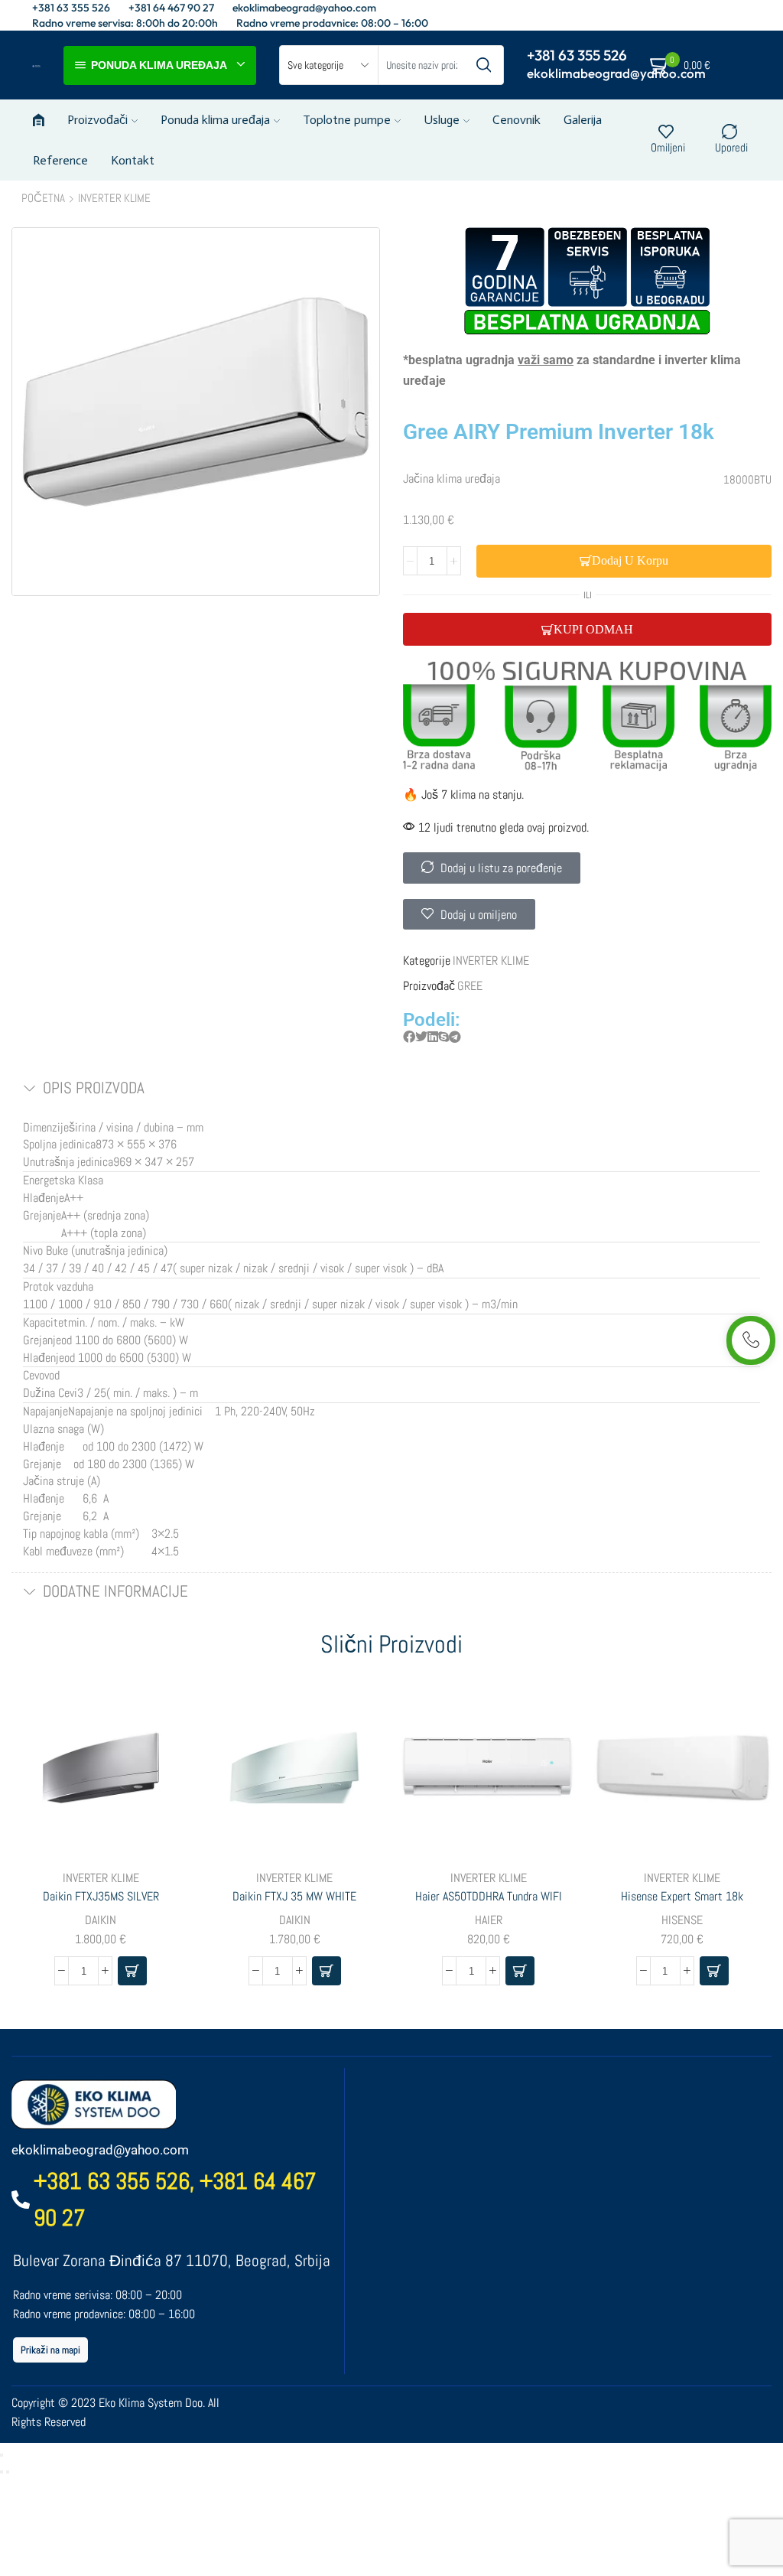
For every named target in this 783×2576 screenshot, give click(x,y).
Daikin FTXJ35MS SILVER (101, 1896)
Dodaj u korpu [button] (161, 1756)
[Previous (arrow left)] (2, 2472)
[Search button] (484, 65)
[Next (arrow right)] (8, 2472)
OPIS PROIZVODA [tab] (94, 1088)
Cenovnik (517, 120)
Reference (60, 160)
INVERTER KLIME (114, 198)
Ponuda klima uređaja (215, 120)
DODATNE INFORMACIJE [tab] (115, 1591)
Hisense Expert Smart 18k (682, 1896)
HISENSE (682, 1920)
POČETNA (43, 198)
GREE (470, 986)
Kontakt (133, 160)
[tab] (391, 1089)
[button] (409, 1038)
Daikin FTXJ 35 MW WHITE (294, 1896)
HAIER (489, 1920)
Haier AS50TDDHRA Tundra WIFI (489, 1896)
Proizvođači (97, 120)
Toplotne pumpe (347, 120)
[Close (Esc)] (2, 2455)
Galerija (583, 120)
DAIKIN (101, 1920)
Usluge (442, 120)
